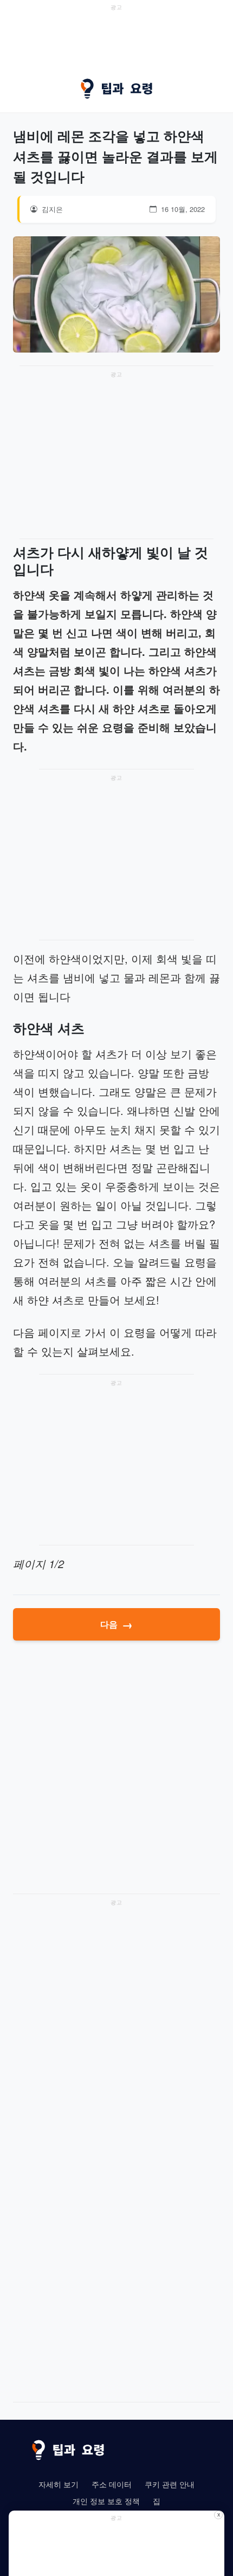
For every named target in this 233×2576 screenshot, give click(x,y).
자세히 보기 (59, 2484)
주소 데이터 (112, 2484)
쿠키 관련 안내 (170, 2484)
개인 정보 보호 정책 (106, 2501)
